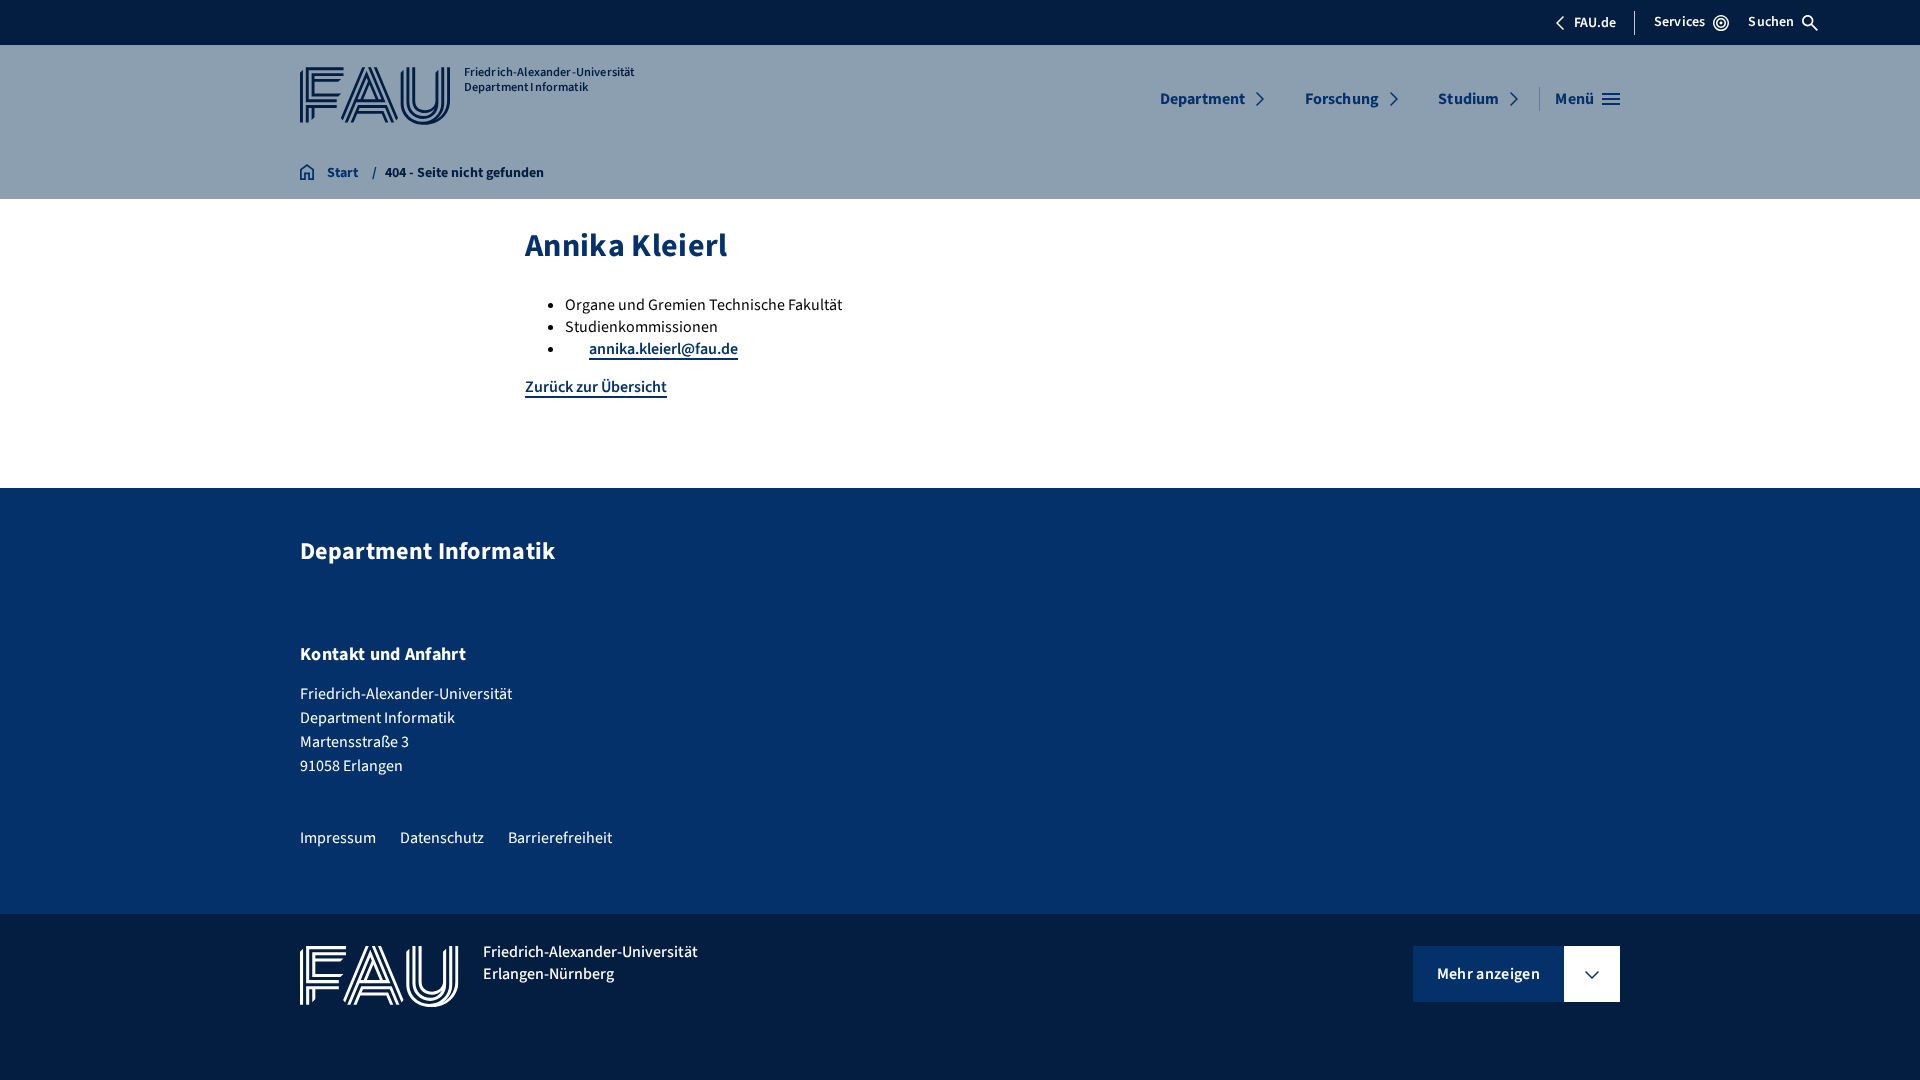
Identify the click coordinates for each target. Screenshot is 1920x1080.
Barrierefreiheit (560, 838)
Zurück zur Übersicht (596, 387)
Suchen (1771, 22)
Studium (1468, 99)
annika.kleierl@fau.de (663, 349)
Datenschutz (442, 838)
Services (1679, 22)
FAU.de (1595, 23)
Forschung (1342, 99)
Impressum (338, 838)
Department (1203, 99)
